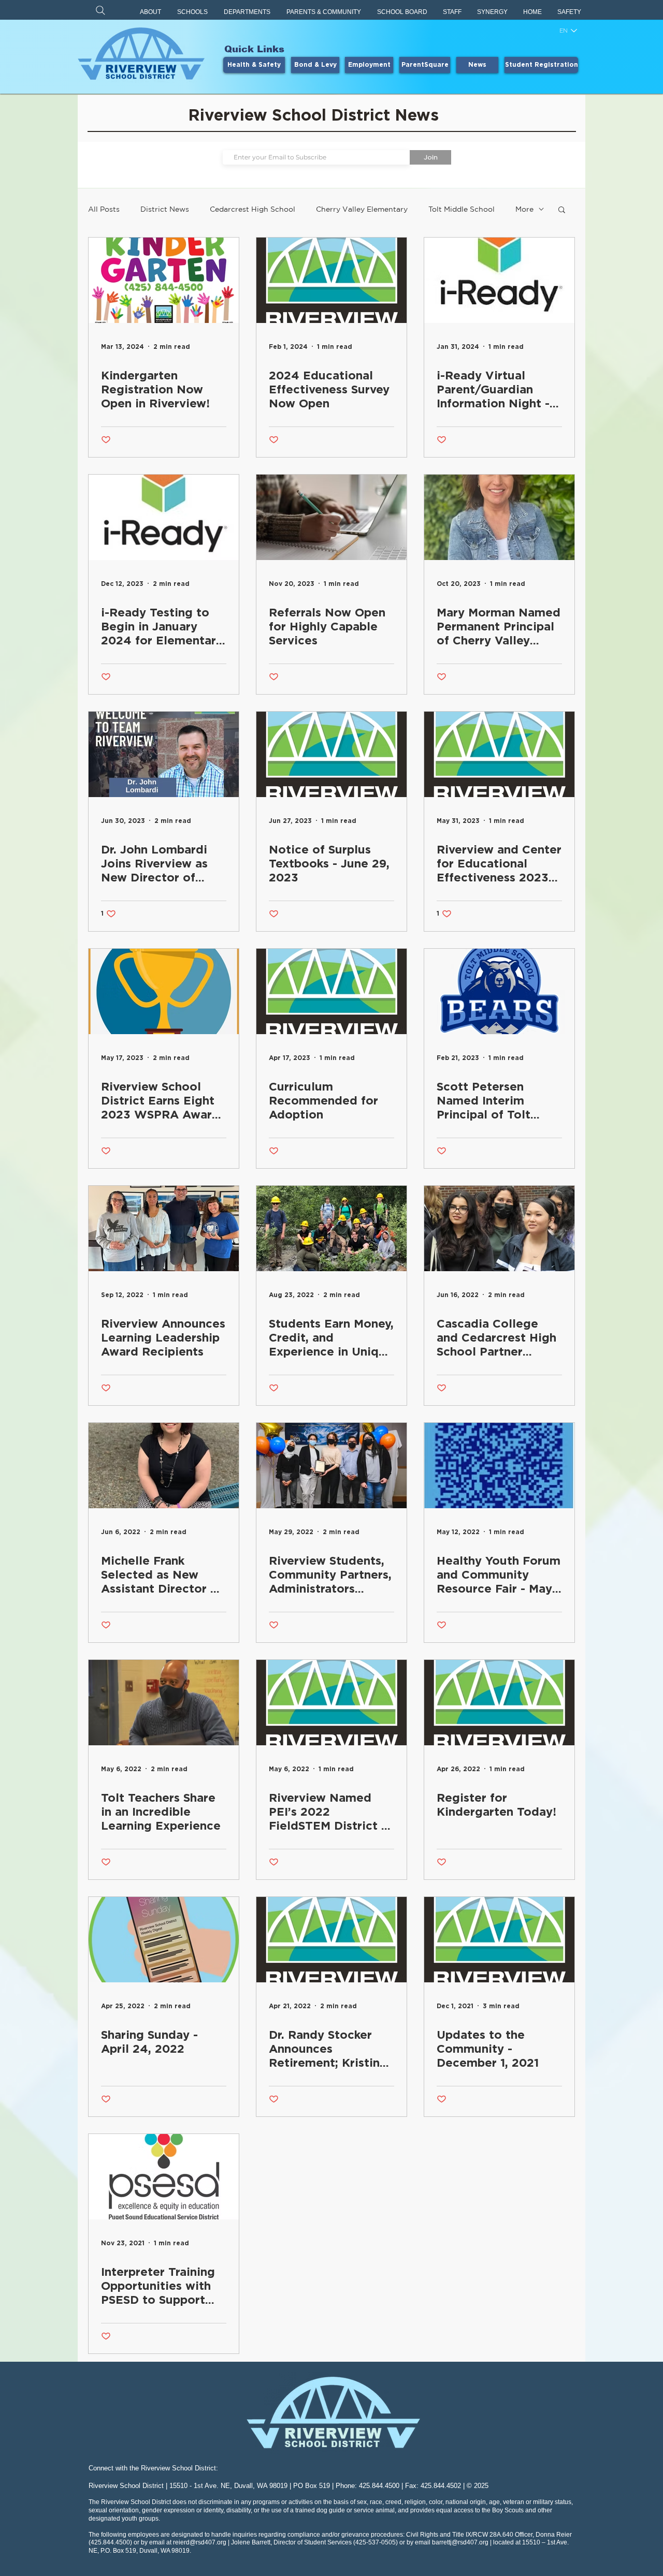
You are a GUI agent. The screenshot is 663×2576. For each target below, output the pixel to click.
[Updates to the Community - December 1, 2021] (499, 1940)
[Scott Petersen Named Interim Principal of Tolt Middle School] (499, 991)
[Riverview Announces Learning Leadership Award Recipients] (164, 1228)
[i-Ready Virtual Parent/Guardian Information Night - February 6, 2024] (499, 280)
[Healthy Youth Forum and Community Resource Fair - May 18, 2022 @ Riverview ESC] (499, 1466)
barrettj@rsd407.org (460, 2542)
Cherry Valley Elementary (362, 209)
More (524, 209)
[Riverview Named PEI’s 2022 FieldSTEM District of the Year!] (331, 1703)
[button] (151, 12)
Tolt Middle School (462, 209)
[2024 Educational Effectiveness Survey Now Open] (331, 280)
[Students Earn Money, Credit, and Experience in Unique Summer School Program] (331, 1228)
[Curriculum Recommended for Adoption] (331, 991)
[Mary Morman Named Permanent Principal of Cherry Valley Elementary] (499, 517)
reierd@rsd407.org (200, 2542)
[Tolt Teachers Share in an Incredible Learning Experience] (164, 1703)
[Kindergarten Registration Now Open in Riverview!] (164, 280)
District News (165, 209)
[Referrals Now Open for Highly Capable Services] (331, 517)
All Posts (104, 209)
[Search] (100, 10)
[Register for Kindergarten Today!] (499, 1703)
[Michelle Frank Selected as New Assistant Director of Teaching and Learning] (164, 1466)
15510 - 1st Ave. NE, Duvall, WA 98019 (228, 2486)
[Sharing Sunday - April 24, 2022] (164, 1940)
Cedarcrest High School (253, 209)
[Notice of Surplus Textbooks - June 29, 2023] (331, 754)
